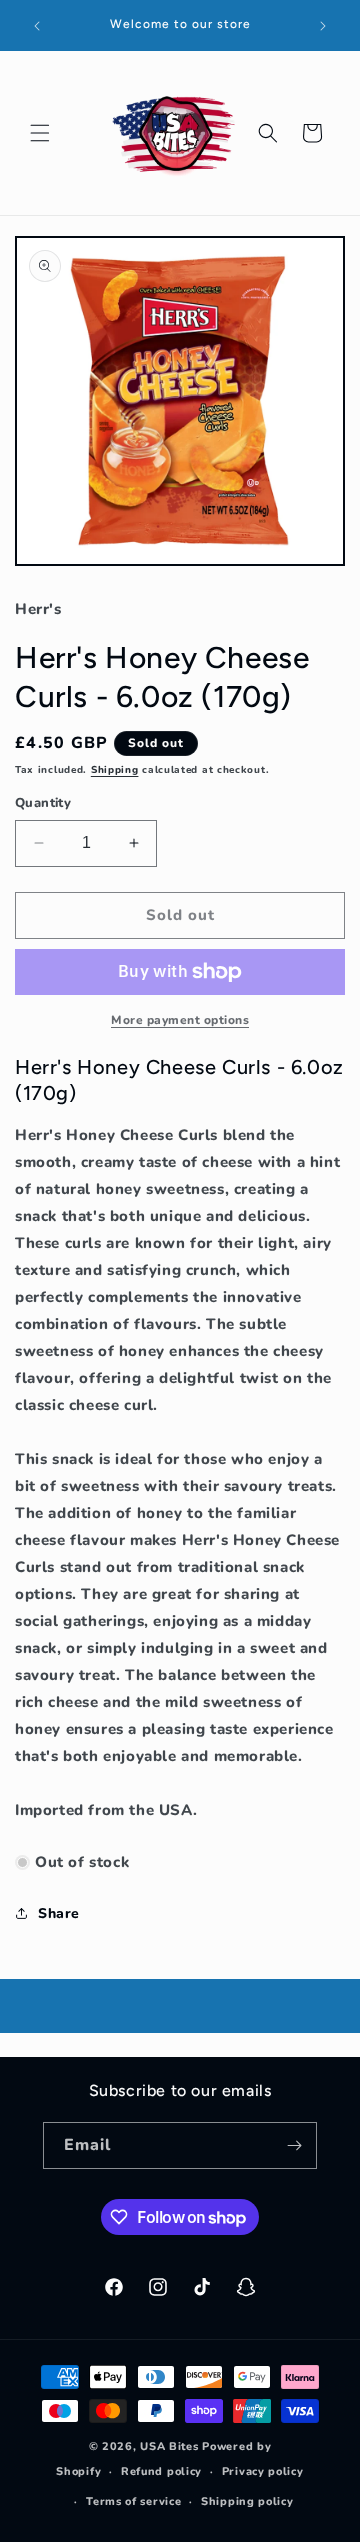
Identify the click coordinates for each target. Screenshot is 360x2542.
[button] (40, 133)
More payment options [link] (180, 1020)
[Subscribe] (294, 2145)
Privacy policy (263, 2471)
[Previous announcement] (37, 26)
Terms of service (133, 2501)
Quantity (43, 803)
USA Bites (169, 2446)
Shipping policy (247, 2501)
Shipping (115, 770)
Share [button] (59, 1913)
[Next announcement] (323, 26)
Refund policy (161, 2471)
